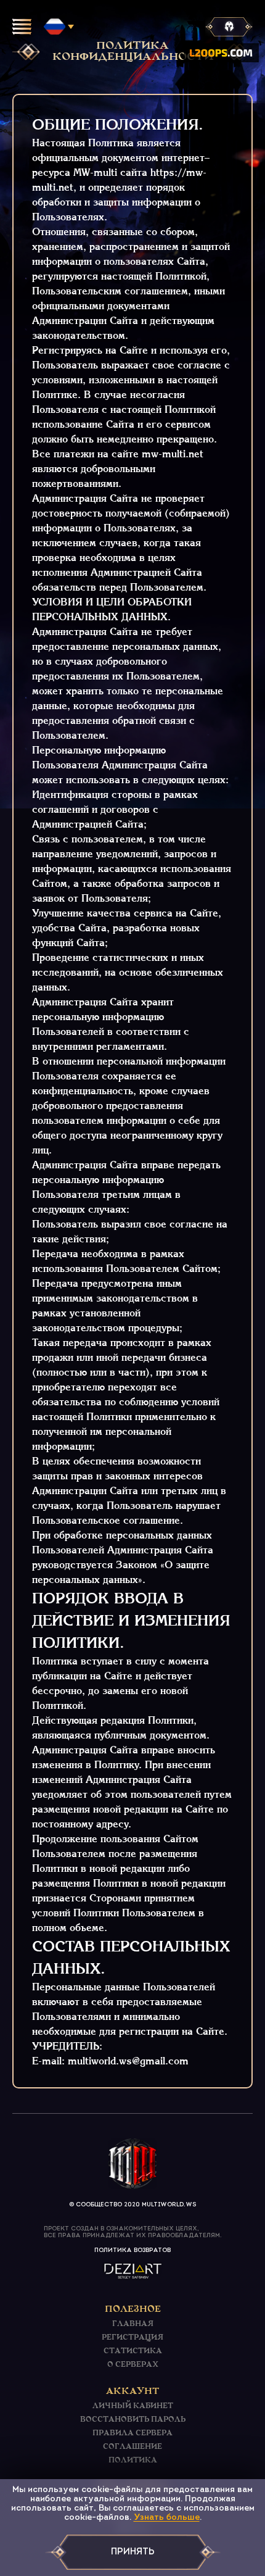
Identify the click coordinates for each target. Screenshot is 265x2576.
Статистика (133, 2351)
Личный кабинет (133, 2406)
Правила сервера (132, 2433)
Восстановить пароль (133, 2420)
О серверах (133, 2365)
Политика (133, 2461)
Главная (133, 2324)
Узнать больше (167, 2518)
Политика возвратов (132, 2250)
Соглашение (132, 2447)
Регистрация (132, 2338)
